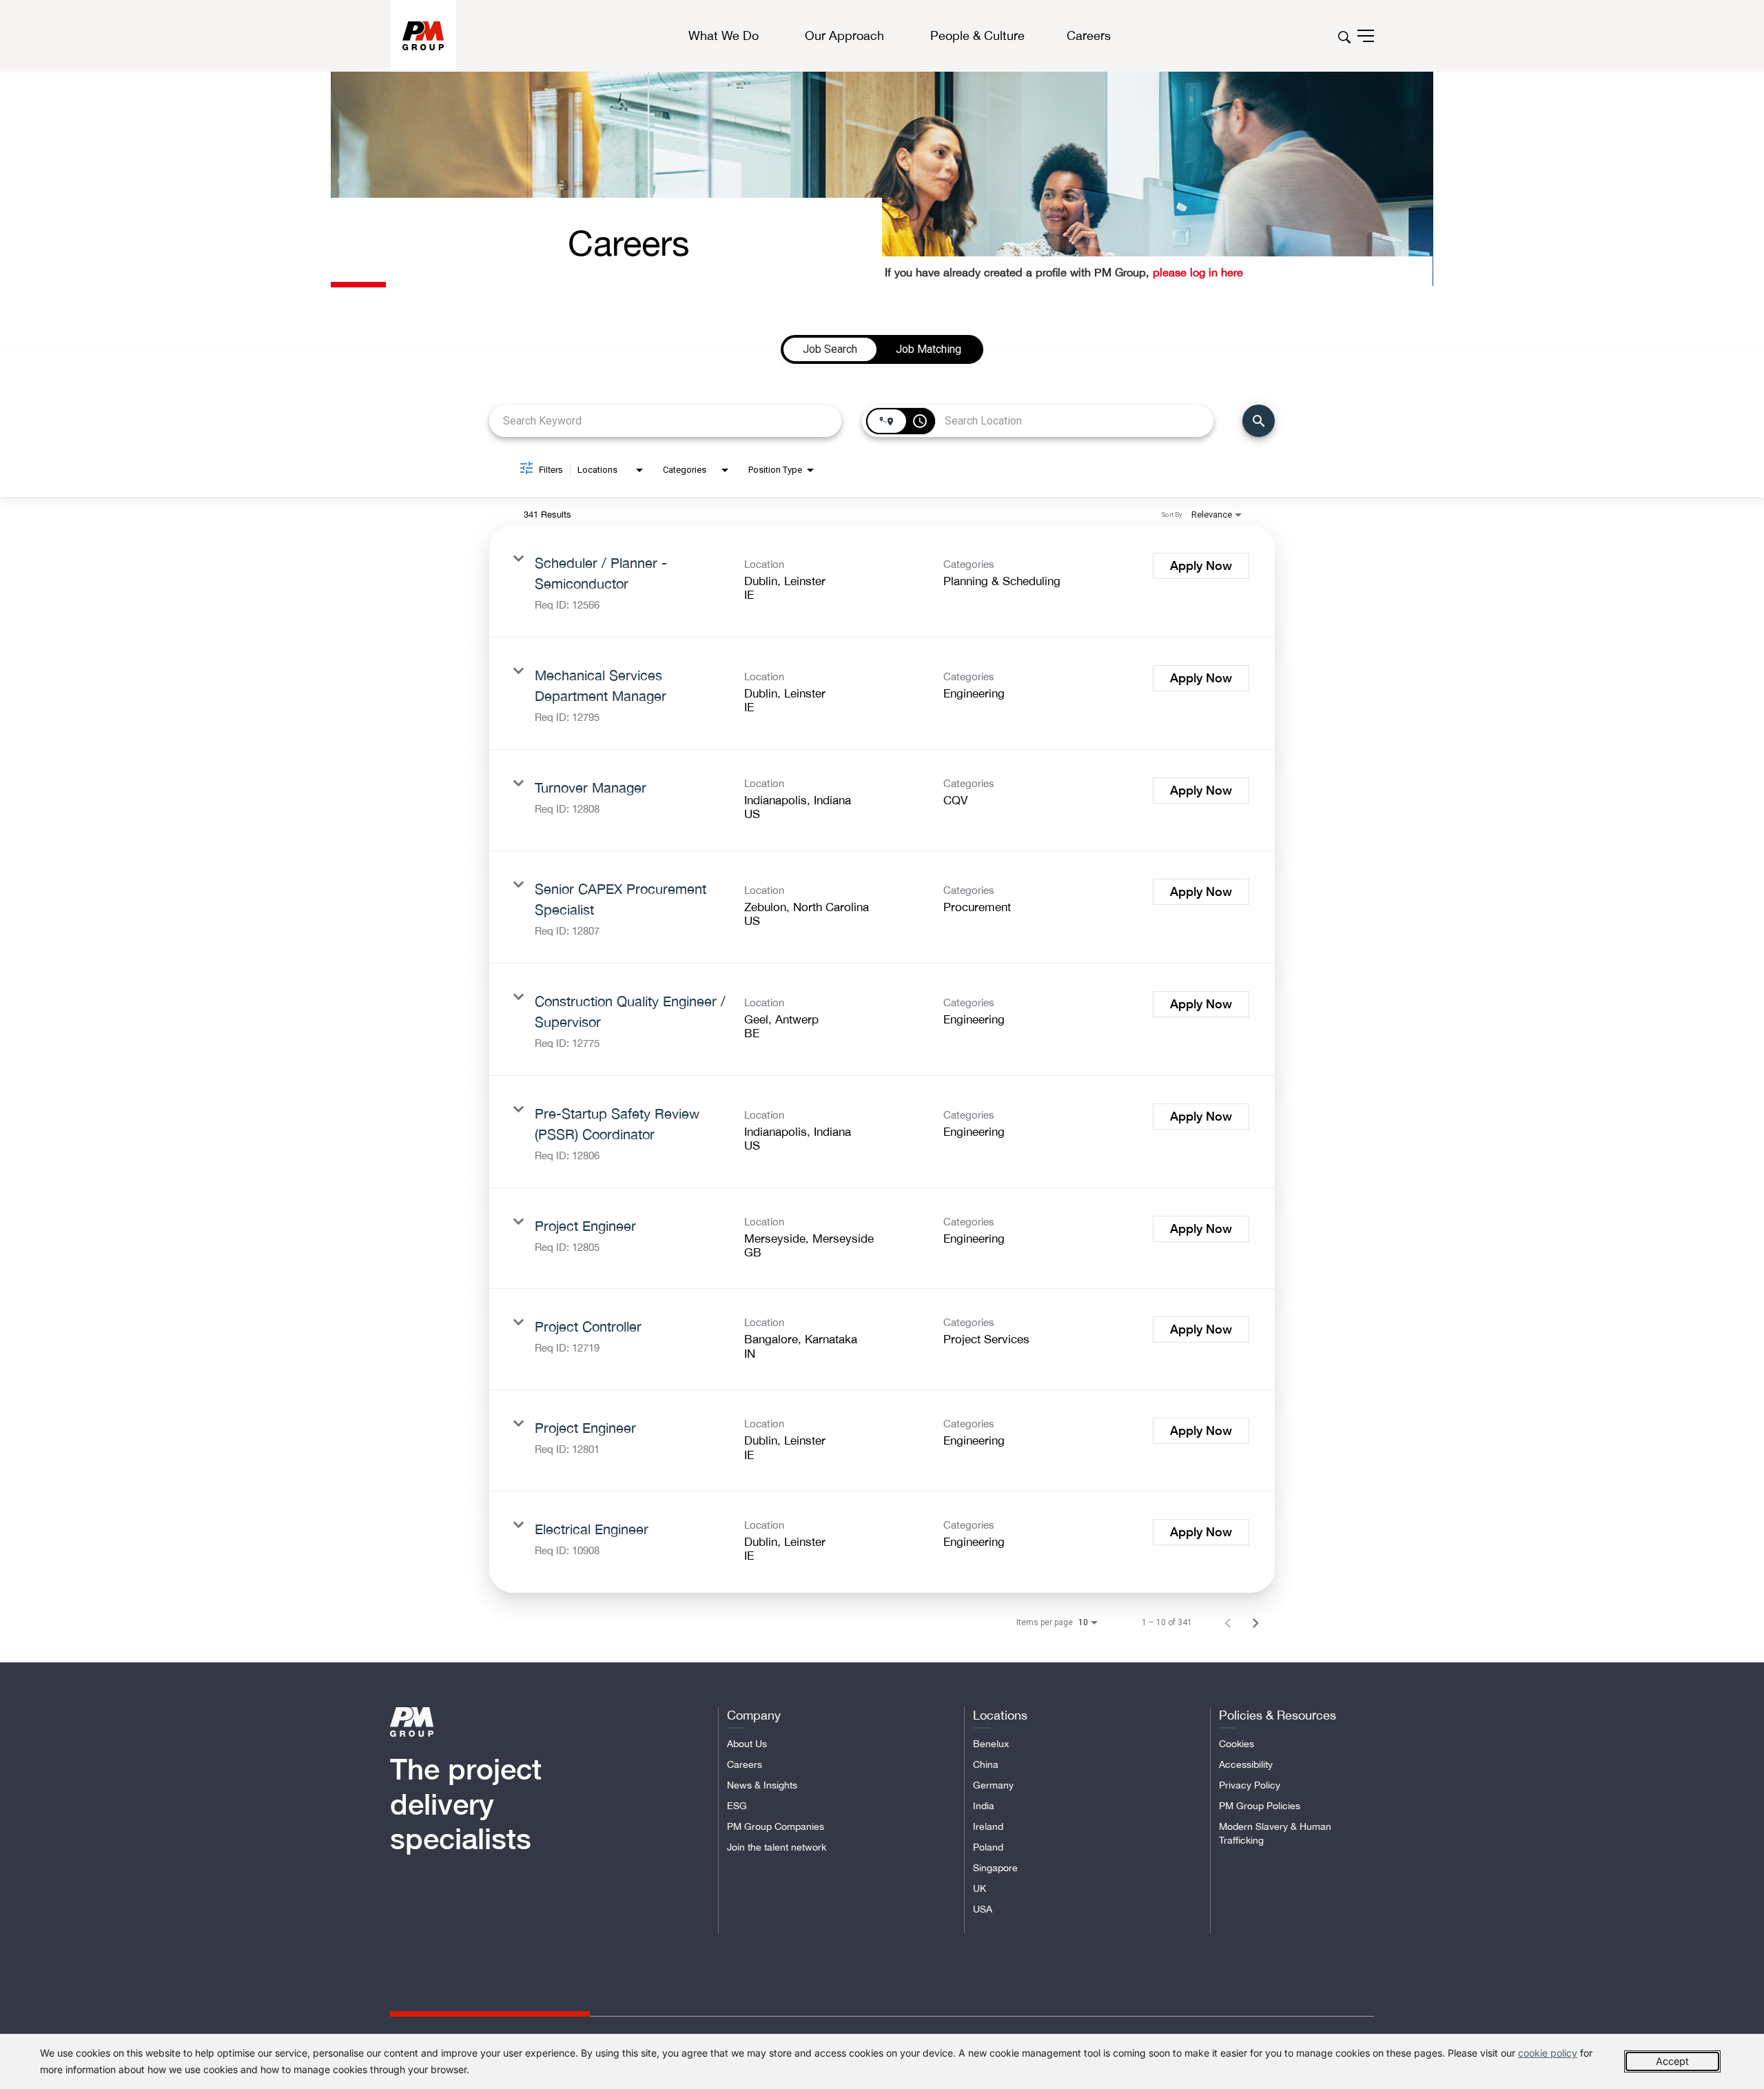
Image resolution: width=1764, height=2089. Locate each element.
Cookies (1237, 1744)
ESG (737, 1806)
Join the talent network (777, 1847)
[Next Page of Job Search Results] (1255, 1622)
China (986, 1764)
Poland (988, 1847)
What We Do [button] (724, 36)
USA (983, 1909)
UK (980, 1888)
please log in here (1196, 272)
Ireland (988, 1826)
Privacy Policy (1250, 1785)
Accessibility (1246, 1764)
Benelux (991, 1744)
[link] (882, 581)
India (984, 1806)
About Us (747, 1744)
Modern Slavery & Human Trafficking (1275, 1833)
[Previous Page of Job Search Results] (1228, 1622)
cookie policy (1548, 2053)
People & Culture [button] (977, 36)
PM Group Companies (776, 1826)
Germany (993, 1785)
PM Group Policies (1260, 1806)
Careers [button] (1089, 35)
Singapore (995, 1868)
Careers (745, 1764)
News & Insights (762, 1785)
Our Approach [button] (844, 36)
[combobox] (665, 421)
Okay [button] (1672, 2061)
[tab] (830, 349)
